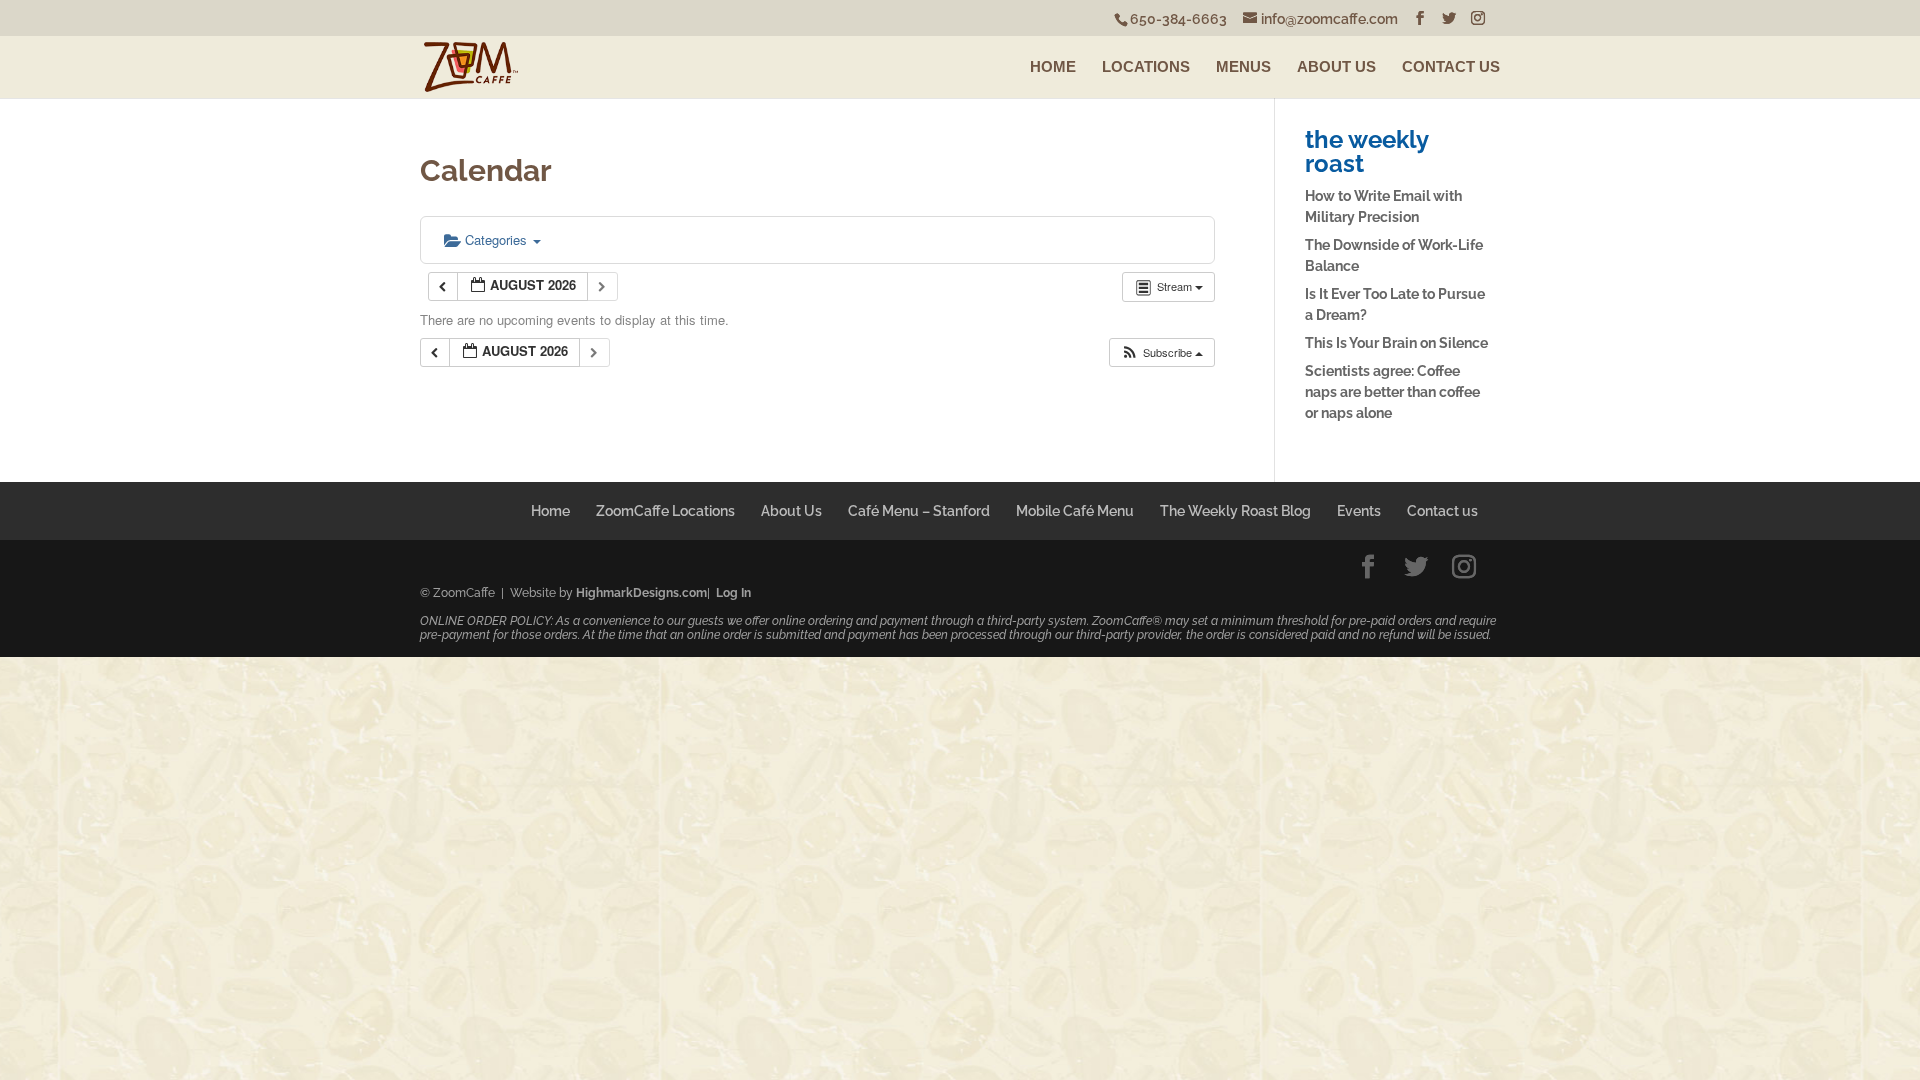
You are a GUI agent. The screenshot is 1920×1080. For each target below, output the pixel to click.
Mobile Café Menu (1075, 511)
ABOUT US (1336, 66)
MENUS (1243, 66)
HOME (1053, 66)
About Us (791, 511)
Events (1359, 511)
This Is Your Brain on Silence (1396, 343)
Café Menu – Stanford (919, 511)
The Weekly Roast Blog (1235, 511)
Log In (733, 593)
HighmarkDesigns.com (641, 593)
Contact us (1442, 511)
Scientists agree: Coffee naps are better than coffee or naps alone (1392, 392)
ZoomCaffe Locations (665, 511)
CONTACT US (1451, 66)
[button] (1161, 352)
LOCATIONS (1146, 66)
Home (550, 511)
